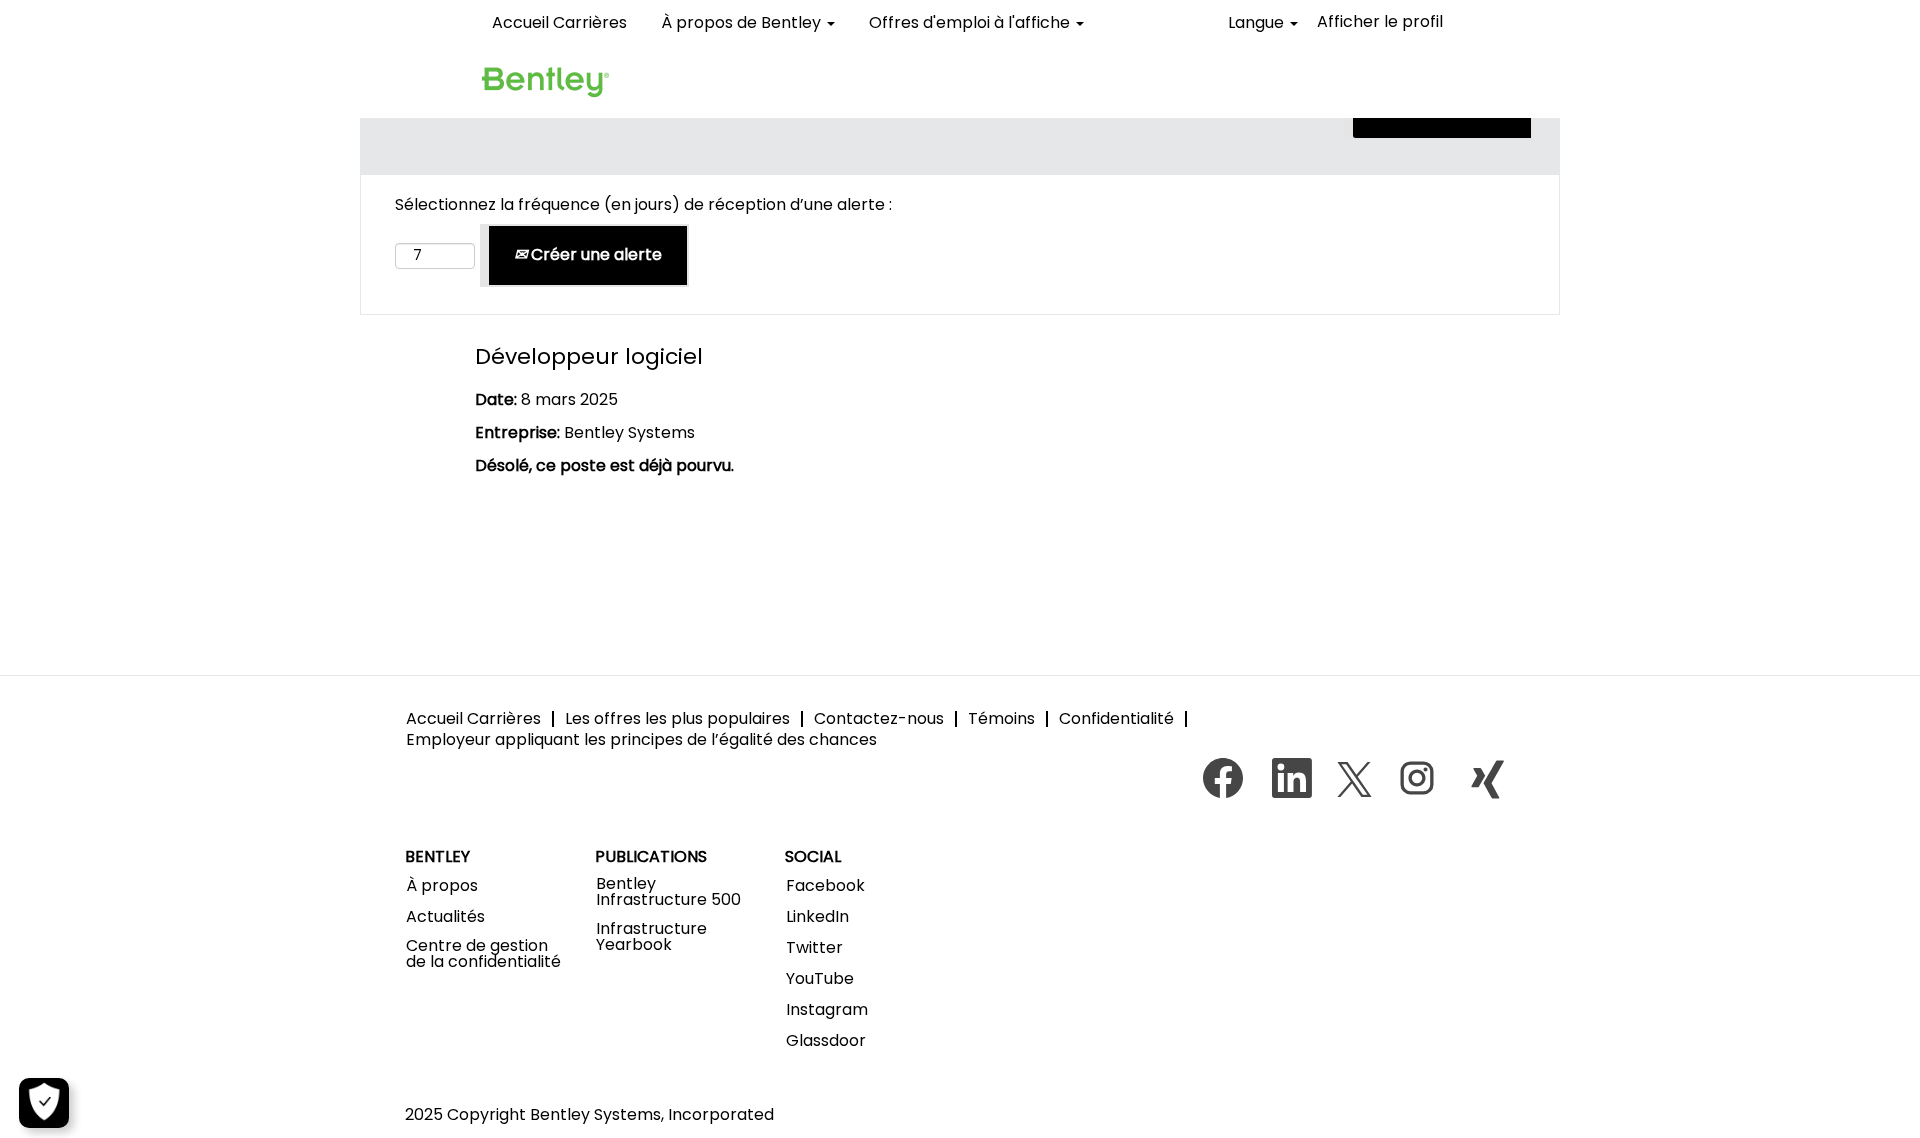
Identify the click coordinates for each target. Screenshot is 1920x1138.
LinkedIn (817, 917)
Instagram (827, 1010)
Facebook (825, 886)
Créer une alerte (594, 254)
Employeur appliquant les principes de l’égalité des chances (641, 739)
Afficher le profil (1380, 21)
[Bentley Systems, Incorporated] (545, 81)
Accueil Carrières (559, 22)
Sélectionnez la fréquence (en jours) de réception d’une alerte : (643, 205)
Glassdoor (826, 1041)
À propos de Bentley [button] (743, 22)
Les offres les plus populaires (677, 718)
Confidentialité (1116, 718)
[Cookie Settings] (44, 1103)
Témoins (1001, 718)
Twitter (814, 948)
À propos (442, 886)
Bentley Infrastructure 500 (668, 892)
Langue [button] (1258, 22)
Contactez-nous (879, 718)
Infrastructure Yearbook (651, 937)
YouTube (820, 979)
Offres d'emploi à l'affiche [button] (971, 22)
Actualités (445, 917)
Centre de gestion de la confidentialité (483, 954)
